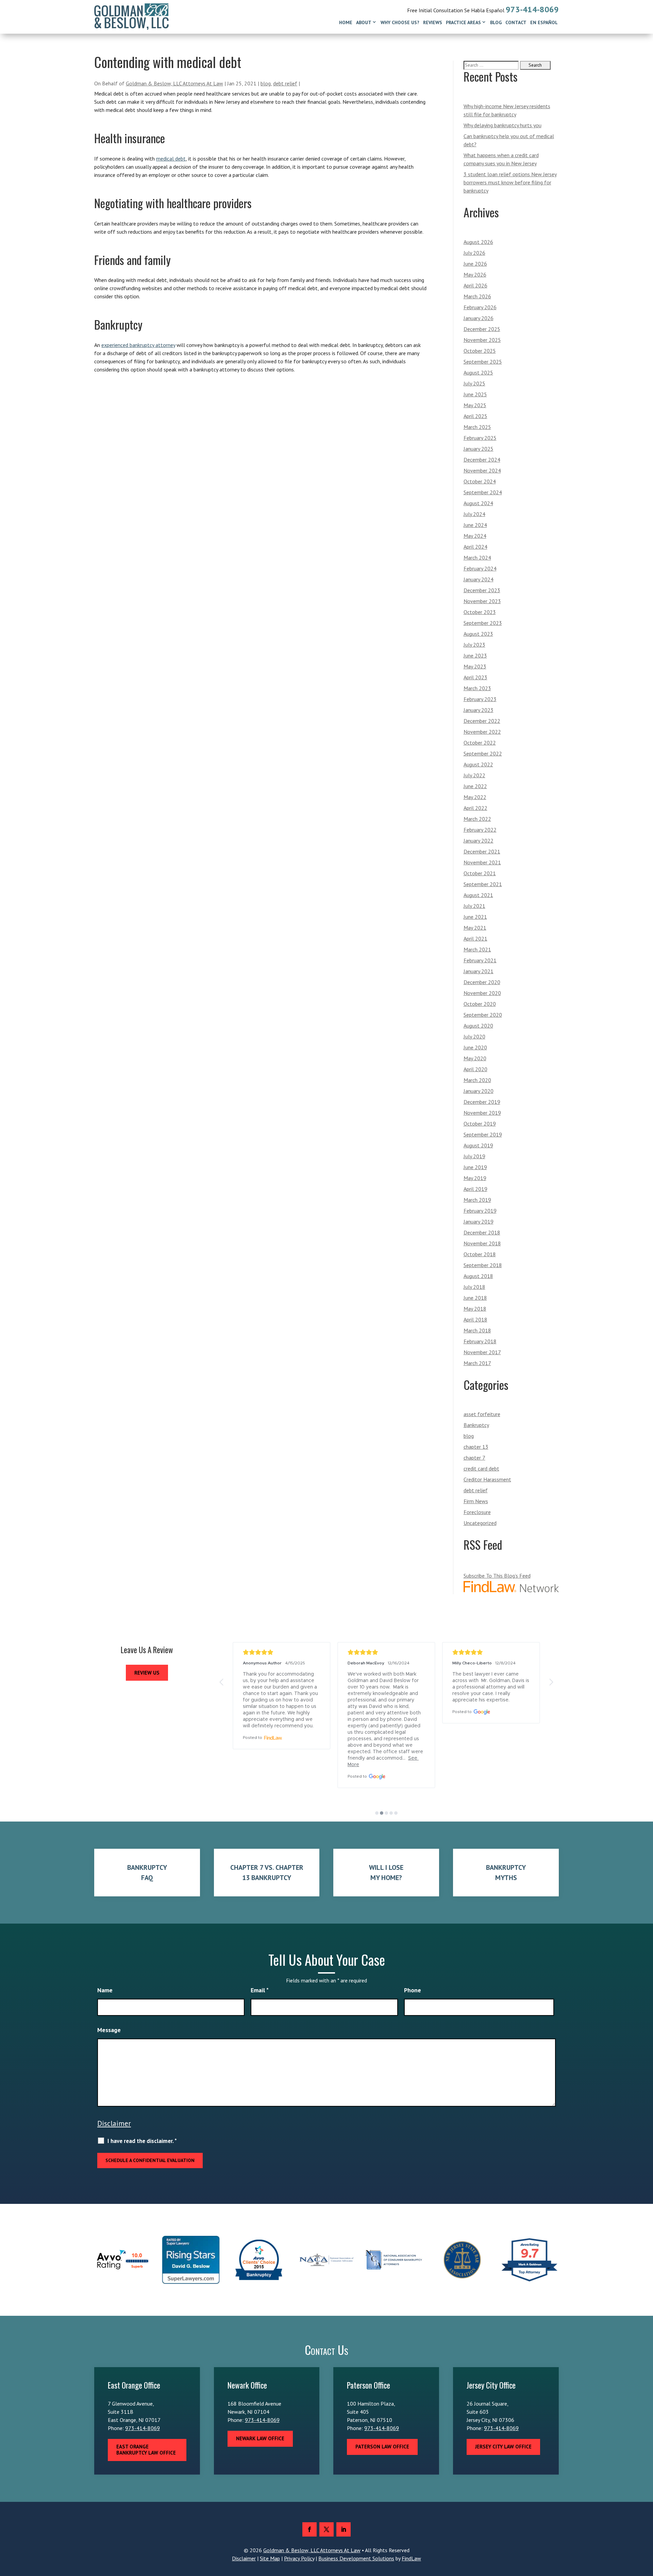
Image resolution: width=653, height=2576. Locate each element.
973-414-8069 (532, 9)
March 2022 (477, 819)
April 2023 (475, 677)
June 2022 (475, 786)
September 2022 (483, 753)
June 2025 (475, 394)
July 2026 (474, 253)
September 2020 (483, 1015)
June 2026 (475, 264)
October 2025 (480, 351)
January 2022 (479, 841)
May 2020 (475, 1058)
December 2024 (482, 460)
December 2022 (482, 721)
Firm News (476, 1501)
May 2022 (475, 797)
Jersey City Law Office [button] (503, 2447)
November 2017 (482, 1352)
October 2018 (480, 1254)
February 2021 (480, 960)
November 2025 (482, 340)
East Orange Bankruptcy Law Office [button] (146, 2450)
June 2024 (475, 525)
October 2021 (480, 873)
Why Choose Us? (400, 22)
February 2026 (480, 307)
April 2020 (475, 1069)
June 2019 (475, 1167)
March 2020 (477, 1080)
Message (109, 2030)
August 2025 (478, 372)
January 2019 (479, 1221)
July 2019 (474, 1156)
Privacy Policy (299, 2558)
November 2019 (482, 1113)
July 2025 (474, 383)
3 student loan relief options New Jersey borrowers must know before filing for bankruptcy (510, 182)
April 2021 (475, 938)
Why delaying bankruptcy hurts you (503, 125)
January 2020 (479, 1091)
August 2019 (478, 1145)
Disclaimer (114, 2123)
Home (346, 22)
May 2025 (475, 405)
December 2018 (482, 1232)
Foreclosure (477, 1512)
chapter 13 (476, 1447)
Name (105, 1990)
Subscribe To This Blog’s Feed (497, 1576)
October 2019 (480, 1124)
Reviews (433, 22)
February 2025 (480, 438)
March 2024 (477, 558)
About (364, 22)
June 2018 (475, 1298)
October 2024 (480, 481)
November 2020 (482, 993)
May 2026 (475, 275)
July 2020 (474, 1036)
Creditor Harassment (487, 1479)
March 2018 (477, 1330)
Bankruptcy (476, 1425)
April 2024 (475, 547)
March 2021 (477, 949)
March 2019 (477, 1200)
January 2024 (479, 579)
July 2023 (474, 645)
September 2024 (483, 492)
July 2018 (474, 1287)
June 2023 (475, 655)
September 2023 (483, 623)
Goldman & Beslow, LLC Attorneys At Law (174, 83)
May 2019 (475, 1178)
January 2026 (479, 318)
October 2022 (480, 743)
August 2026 (478, 242)
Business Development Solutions (356, 2558)
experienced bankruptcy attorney (138, 345)
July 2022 (474, 775)
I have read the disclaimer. (142, 2141)
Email (260, 1990)
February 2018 (480, 1341)
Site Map (270, 2558)
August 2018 (478, 1276)
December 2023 (482, 590)
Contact (516, 22)
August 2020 (478, 1026)
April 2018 (475, 1319)
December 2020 (482, 982)
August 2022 (478, 764)
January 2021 (479, 971)
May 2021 (475, 928)
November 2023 (482, 601)
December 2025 (482, 329)
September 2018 (483, 1265)
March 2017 (477, 1363)
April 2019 (475, 1189)
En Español (544, 22)
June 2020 (475, 1047)
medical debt (171, 159)
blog (266, 83)
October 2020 (480, 1004)
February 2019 (480, 1211)
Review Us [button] (147, 1673)
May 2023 (475, 666)
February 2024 (480, 568)
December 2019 (482, 1102)
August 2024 (478, 503)
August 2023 (478, 634)
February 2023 (480, 699)
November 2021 (482, 862)
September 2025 (483, 362)
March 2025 (477, 427)
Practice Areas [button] (463, 22)
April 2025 (475, 416)
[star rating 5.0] (282, 1652)
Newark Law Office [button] (260, 2438)
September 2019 (483, 1134)
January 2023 (479, 710)
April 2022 (475, 808)
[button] (222, 1682)
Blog (496, 22)
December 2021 (482, 851)
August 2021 (478, 895)
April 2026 (475, 285)
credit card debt (481, 1468)
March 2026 (477, 296)
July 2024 (474, 514)
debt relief (285, 83)
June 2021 (475, 917)
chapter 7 (474, 1458)
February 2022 (480, 830)
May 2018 (475, 1309)
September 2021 (483, 884)
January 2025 (479, 449)
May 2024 (475, 536)
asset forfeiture (482, 1414)
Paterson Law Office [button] (382, 2447)
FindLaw (411, 2558)
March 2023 (477, 688)
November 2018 (482, 1243)
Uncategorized (480, 1523)
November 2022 (482, 732)
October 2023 (480, 612)
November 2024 (482, 470)
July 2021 (474, 906)
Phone (413, 1990)
